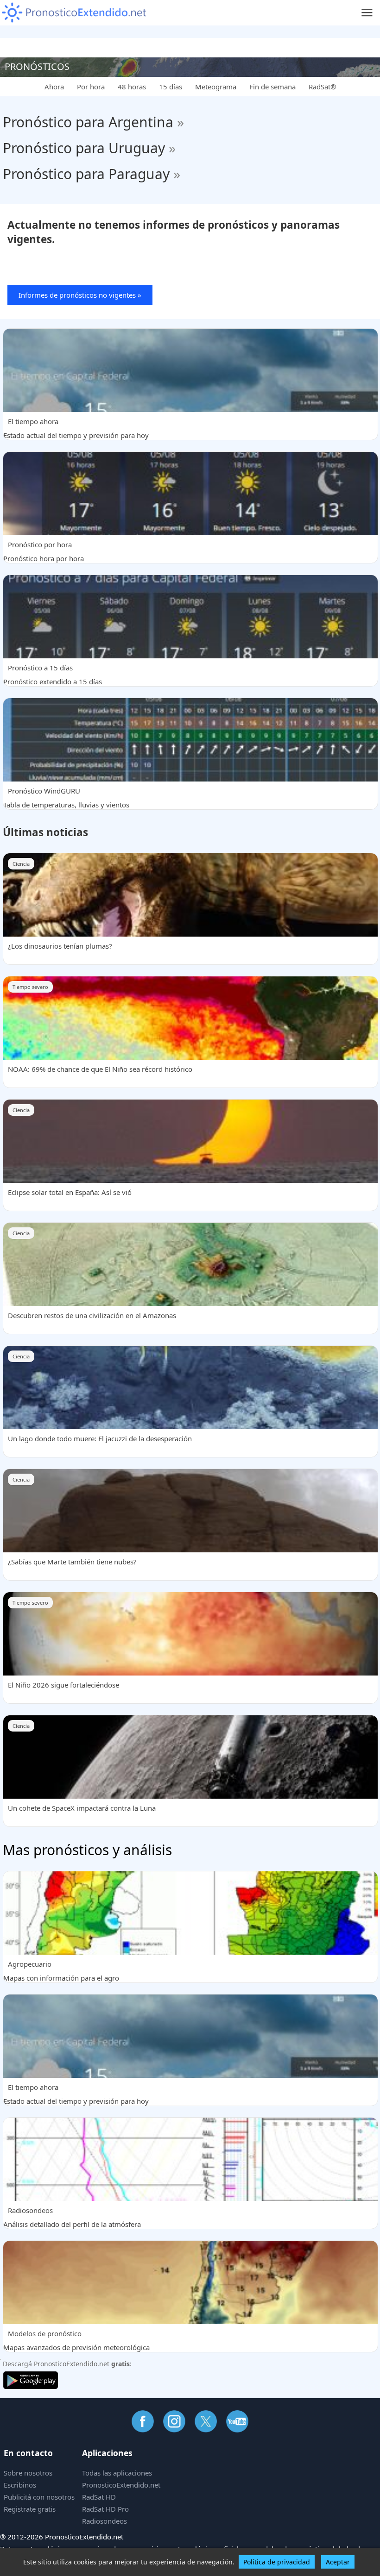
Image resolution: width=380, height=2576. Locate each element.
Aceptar (338, 2562)
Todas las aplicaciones (117, 2473)
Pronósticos (37, 66)
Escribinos (20, 2485)
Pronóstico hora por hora (44, 551)
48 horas (132, 87)
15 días (171, 87)
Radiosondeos (104, 2521)
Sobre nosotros (28, 2473)
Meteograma (216, 87)
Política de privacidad (277, 2562)
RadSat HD (99, 2497)
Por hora (91, 87)
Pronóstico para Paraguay (92, 174)
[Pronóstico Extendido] (74, 13)
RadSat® (322, 87)
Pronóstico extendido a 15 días (53, 675)
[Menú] (367, 13)
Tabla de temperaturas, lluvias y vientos (66, 798)
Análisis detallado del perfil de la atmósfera (72, 2217)
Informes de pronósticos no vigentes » (80, 295)
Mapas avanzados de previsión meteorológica (76, 2340)
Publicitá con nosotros (39, 2497)
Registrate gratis (30, 2509)
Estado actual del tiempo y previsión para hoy (76, 428)
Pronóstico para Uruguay (89, 148)
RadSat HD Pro (105, 2509)
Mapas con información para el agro (61, 1971)
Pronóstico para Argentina (93, 122)
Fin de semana (272, 87)
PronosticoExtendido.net (121, 2485)
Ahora (54, 87)
